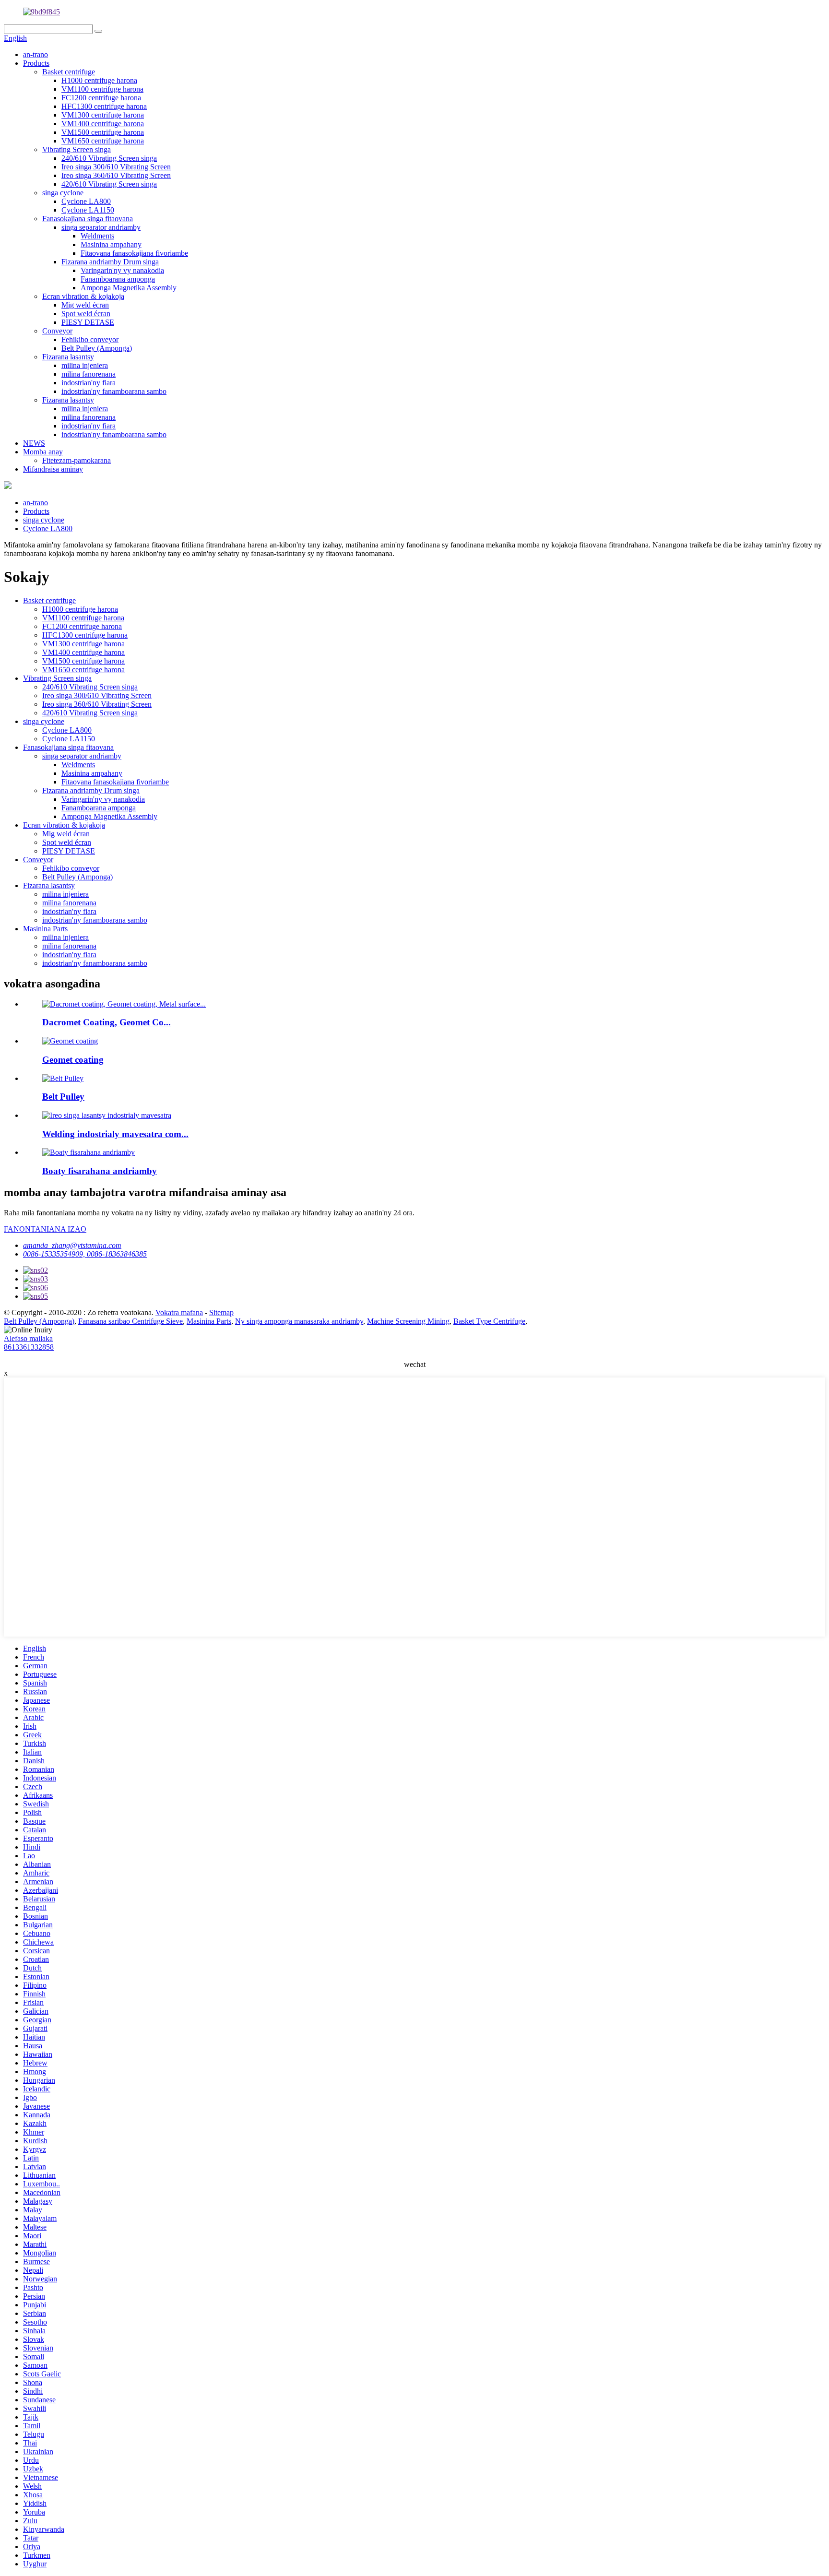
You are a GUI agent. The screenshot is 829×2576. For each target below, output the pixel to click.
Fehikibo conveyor (90, 339)
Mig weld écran (85, 305)
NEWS (34, 443)
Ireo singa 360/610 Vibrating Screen (116, 175)
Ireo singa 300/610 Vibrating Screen (116, 167)
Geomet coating (73, 1060)
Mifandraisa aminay (53, 469)
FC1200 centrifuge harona (101, 98)
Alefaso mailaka (28, 1338)
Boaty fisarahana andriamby (100, 1171)
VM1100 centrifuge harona (102, 89)
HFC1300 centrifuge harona (104, 106)
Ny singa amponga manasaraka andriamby (299, 1321)
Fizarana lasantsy (68, 357)
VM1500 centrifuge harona (103, 132)
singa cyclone (63, 193)
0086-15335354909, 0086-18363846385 (85, 1254)
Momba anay (43, 452)
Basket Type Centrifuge (489, 1321)
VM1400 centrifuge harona (103, 124)
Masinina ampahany (111, 244)
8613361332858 (29, 1347)
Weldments (97, 236)
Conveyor (57, 331)
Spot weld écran (86, 314)
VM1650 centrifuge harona (103, 141)
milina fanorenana (89, 374)
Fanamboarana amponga (118, 279)
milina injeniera (85, 365)
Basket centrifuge (69, 72)
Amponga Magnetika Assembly (129, 288)
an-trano (36, 54)
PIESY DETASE (88, 322)
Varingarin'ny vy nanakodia (122, 270)
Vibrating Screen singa (77, 149)
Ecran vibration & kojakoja (83, 296)
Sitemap (221, 1312)
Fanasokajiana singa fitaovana (88, 219)
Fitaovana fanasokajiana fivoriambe (134, 253)
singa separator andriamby (101, 227)
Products (36, 63)
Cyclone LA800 (86, 201)
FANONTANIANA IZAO (45, 1229)
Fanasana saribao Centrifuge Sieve (130, 1321)
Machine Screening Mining (408, 1321)
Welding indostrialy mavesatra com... (115, 1134)
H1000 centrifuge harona (99, 80)
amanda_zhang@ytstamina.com (72, 1245)
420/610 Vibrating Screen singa (109, 184)
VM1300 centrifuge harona (103, 115)
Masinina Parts (45, 929)
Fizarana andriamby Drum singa (110, 262)
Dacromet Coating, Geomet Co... (107, 1022)
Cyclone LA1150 (88, 210)
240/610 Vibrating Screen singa (109, 158)
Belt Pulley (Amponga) (97, 348)
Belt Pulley (63, 1097)
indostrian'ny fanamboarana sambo (114, 391)
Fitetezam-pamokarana (77, 460)
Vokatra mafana (179, 1312)
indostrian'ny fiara (89, 383)
